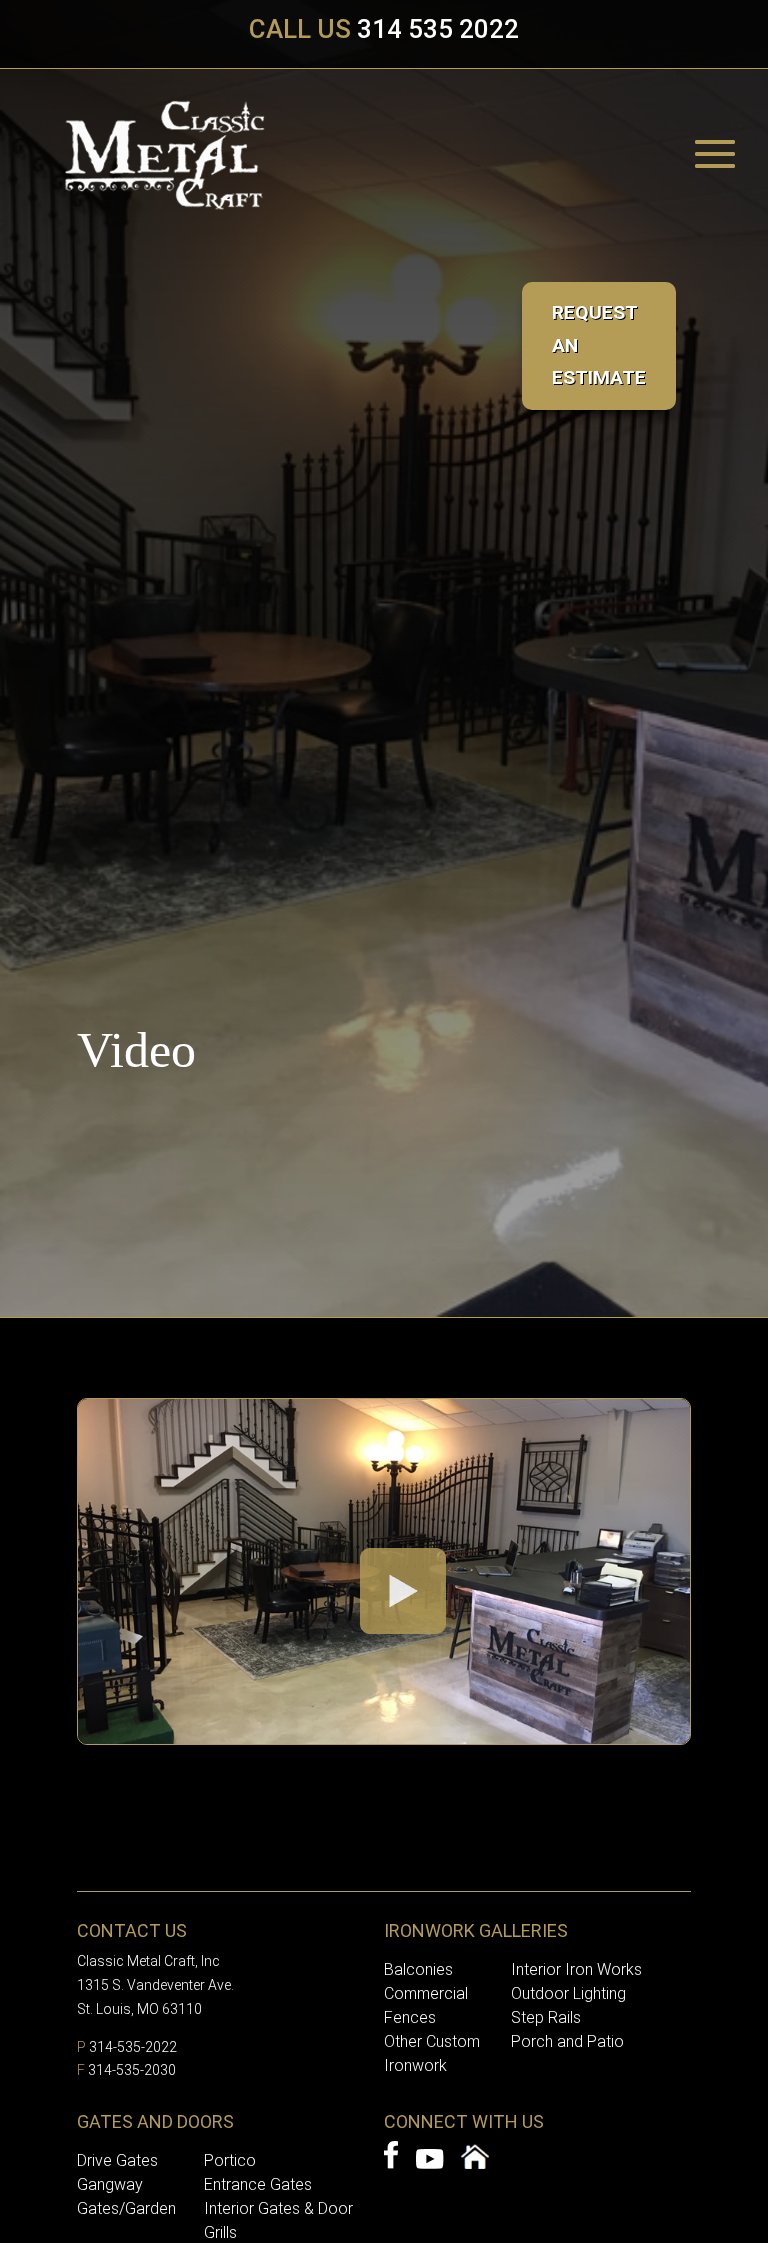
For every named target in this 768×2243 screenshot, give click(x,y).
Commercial (426, 1993)
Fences (410, 2017)
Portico (230, 2160)
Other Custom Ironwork (432, 2053)
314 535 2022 (438, 29)
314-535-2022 (133, 2047)
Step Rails (546, 2017)
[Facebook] (396, 2159)
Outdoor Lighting (568, 1993)
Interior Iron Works (576, 1969)
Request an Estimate (599, 345)
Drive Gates (117, 2160)
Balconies (418, 1969)
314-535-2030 (132, 2070)
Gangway (110, 2184)
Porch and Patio (567, 2041)
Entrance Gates (258, 2184)
